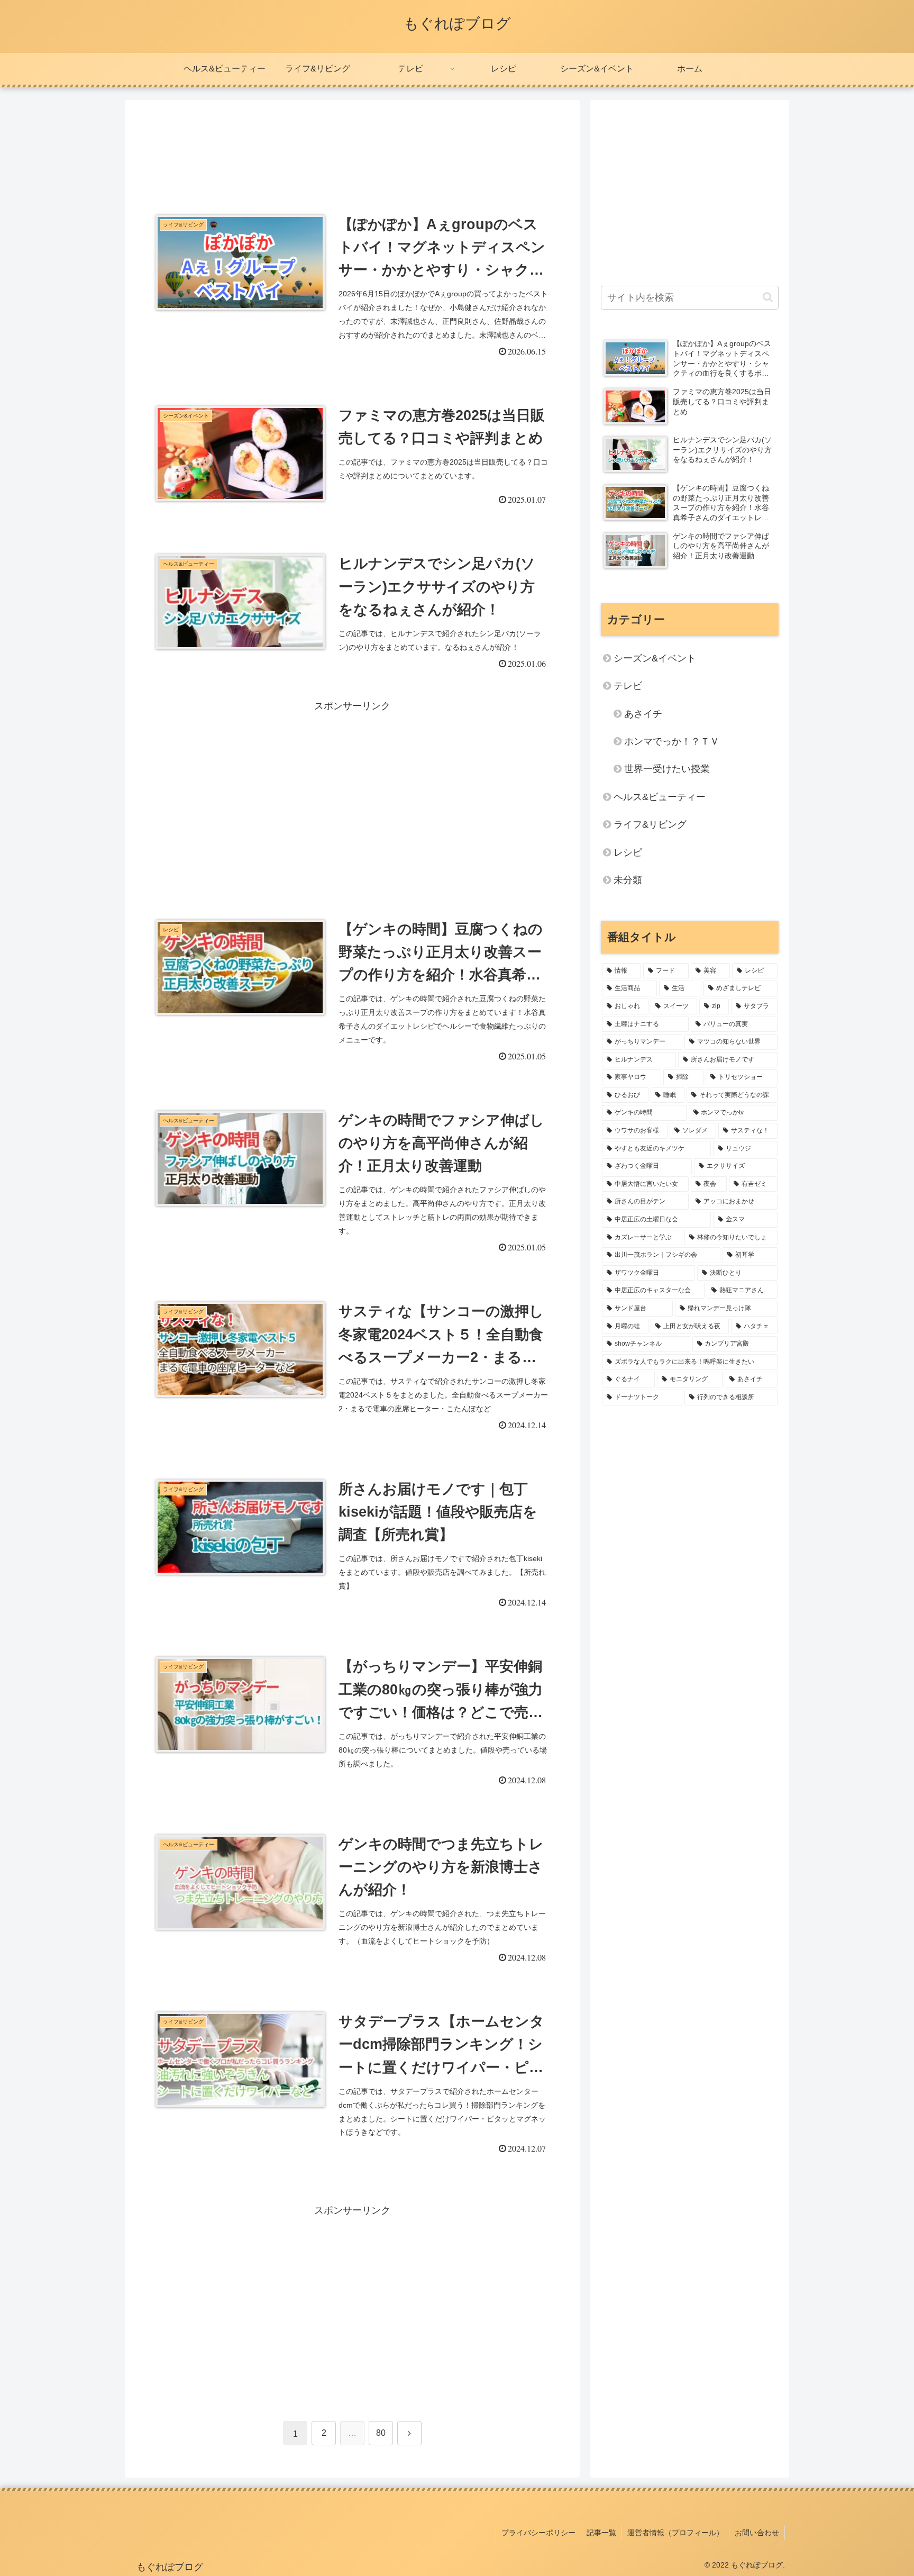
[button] (768, 297)
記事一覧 (601, 2533)
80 (381, 2433)
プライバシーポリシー (538, 2533)
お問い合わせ (757, 2533)
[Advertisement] (352, 143)
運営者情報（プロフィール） (675, 2533)
